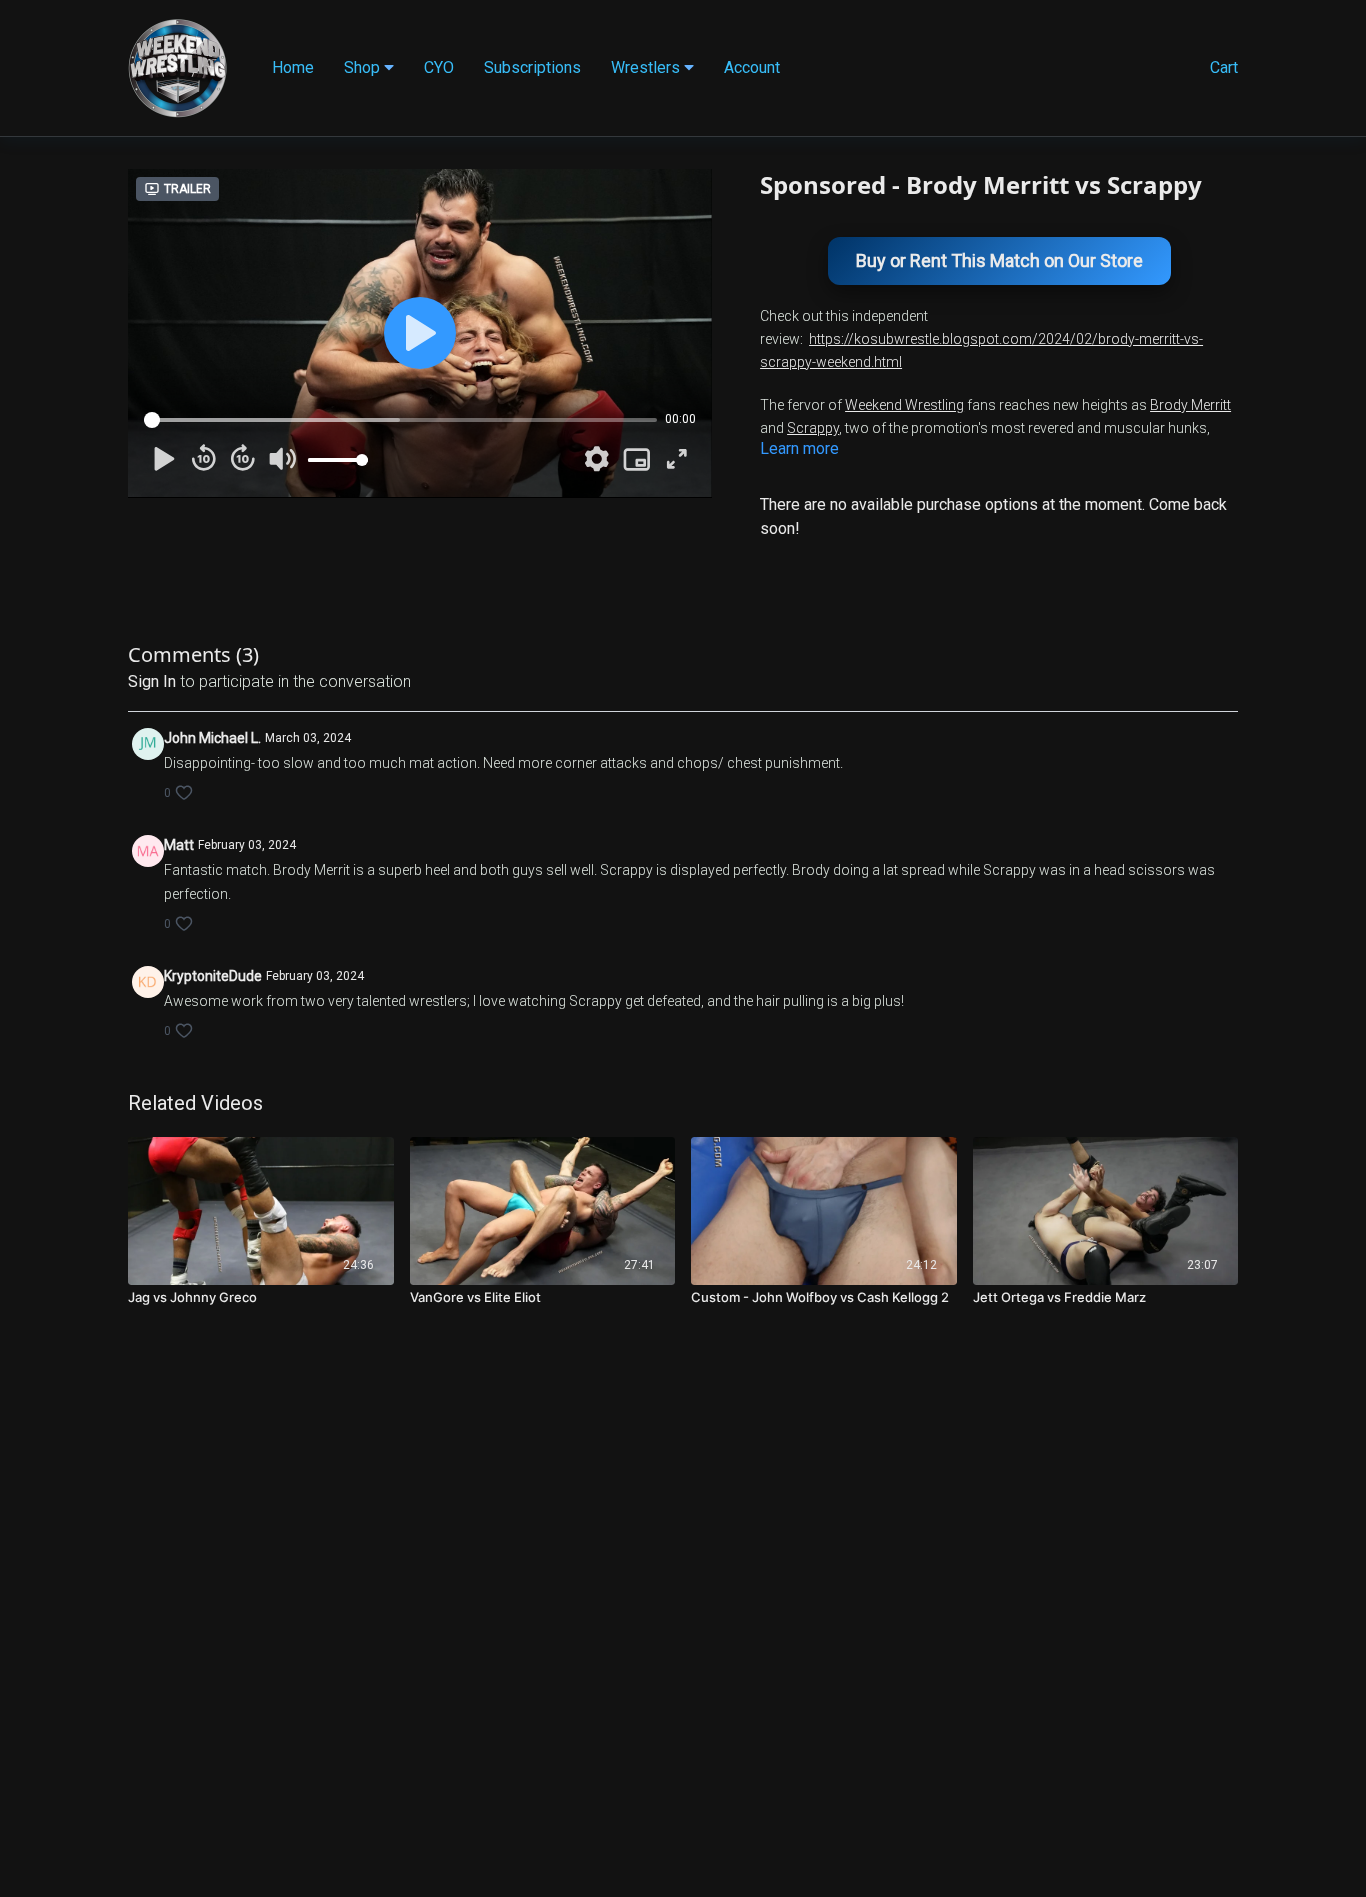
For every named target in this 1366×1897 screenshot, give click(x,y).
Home (293, 67)
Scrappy (813, 428)
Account (752, 67)
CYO (439, 67)
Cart (1224, 67)
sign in (152, 681)
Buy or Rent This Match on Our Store (999, 260)
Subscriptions (532, 67)
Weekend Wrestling (904, 405)
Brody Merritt (1190, 405)
